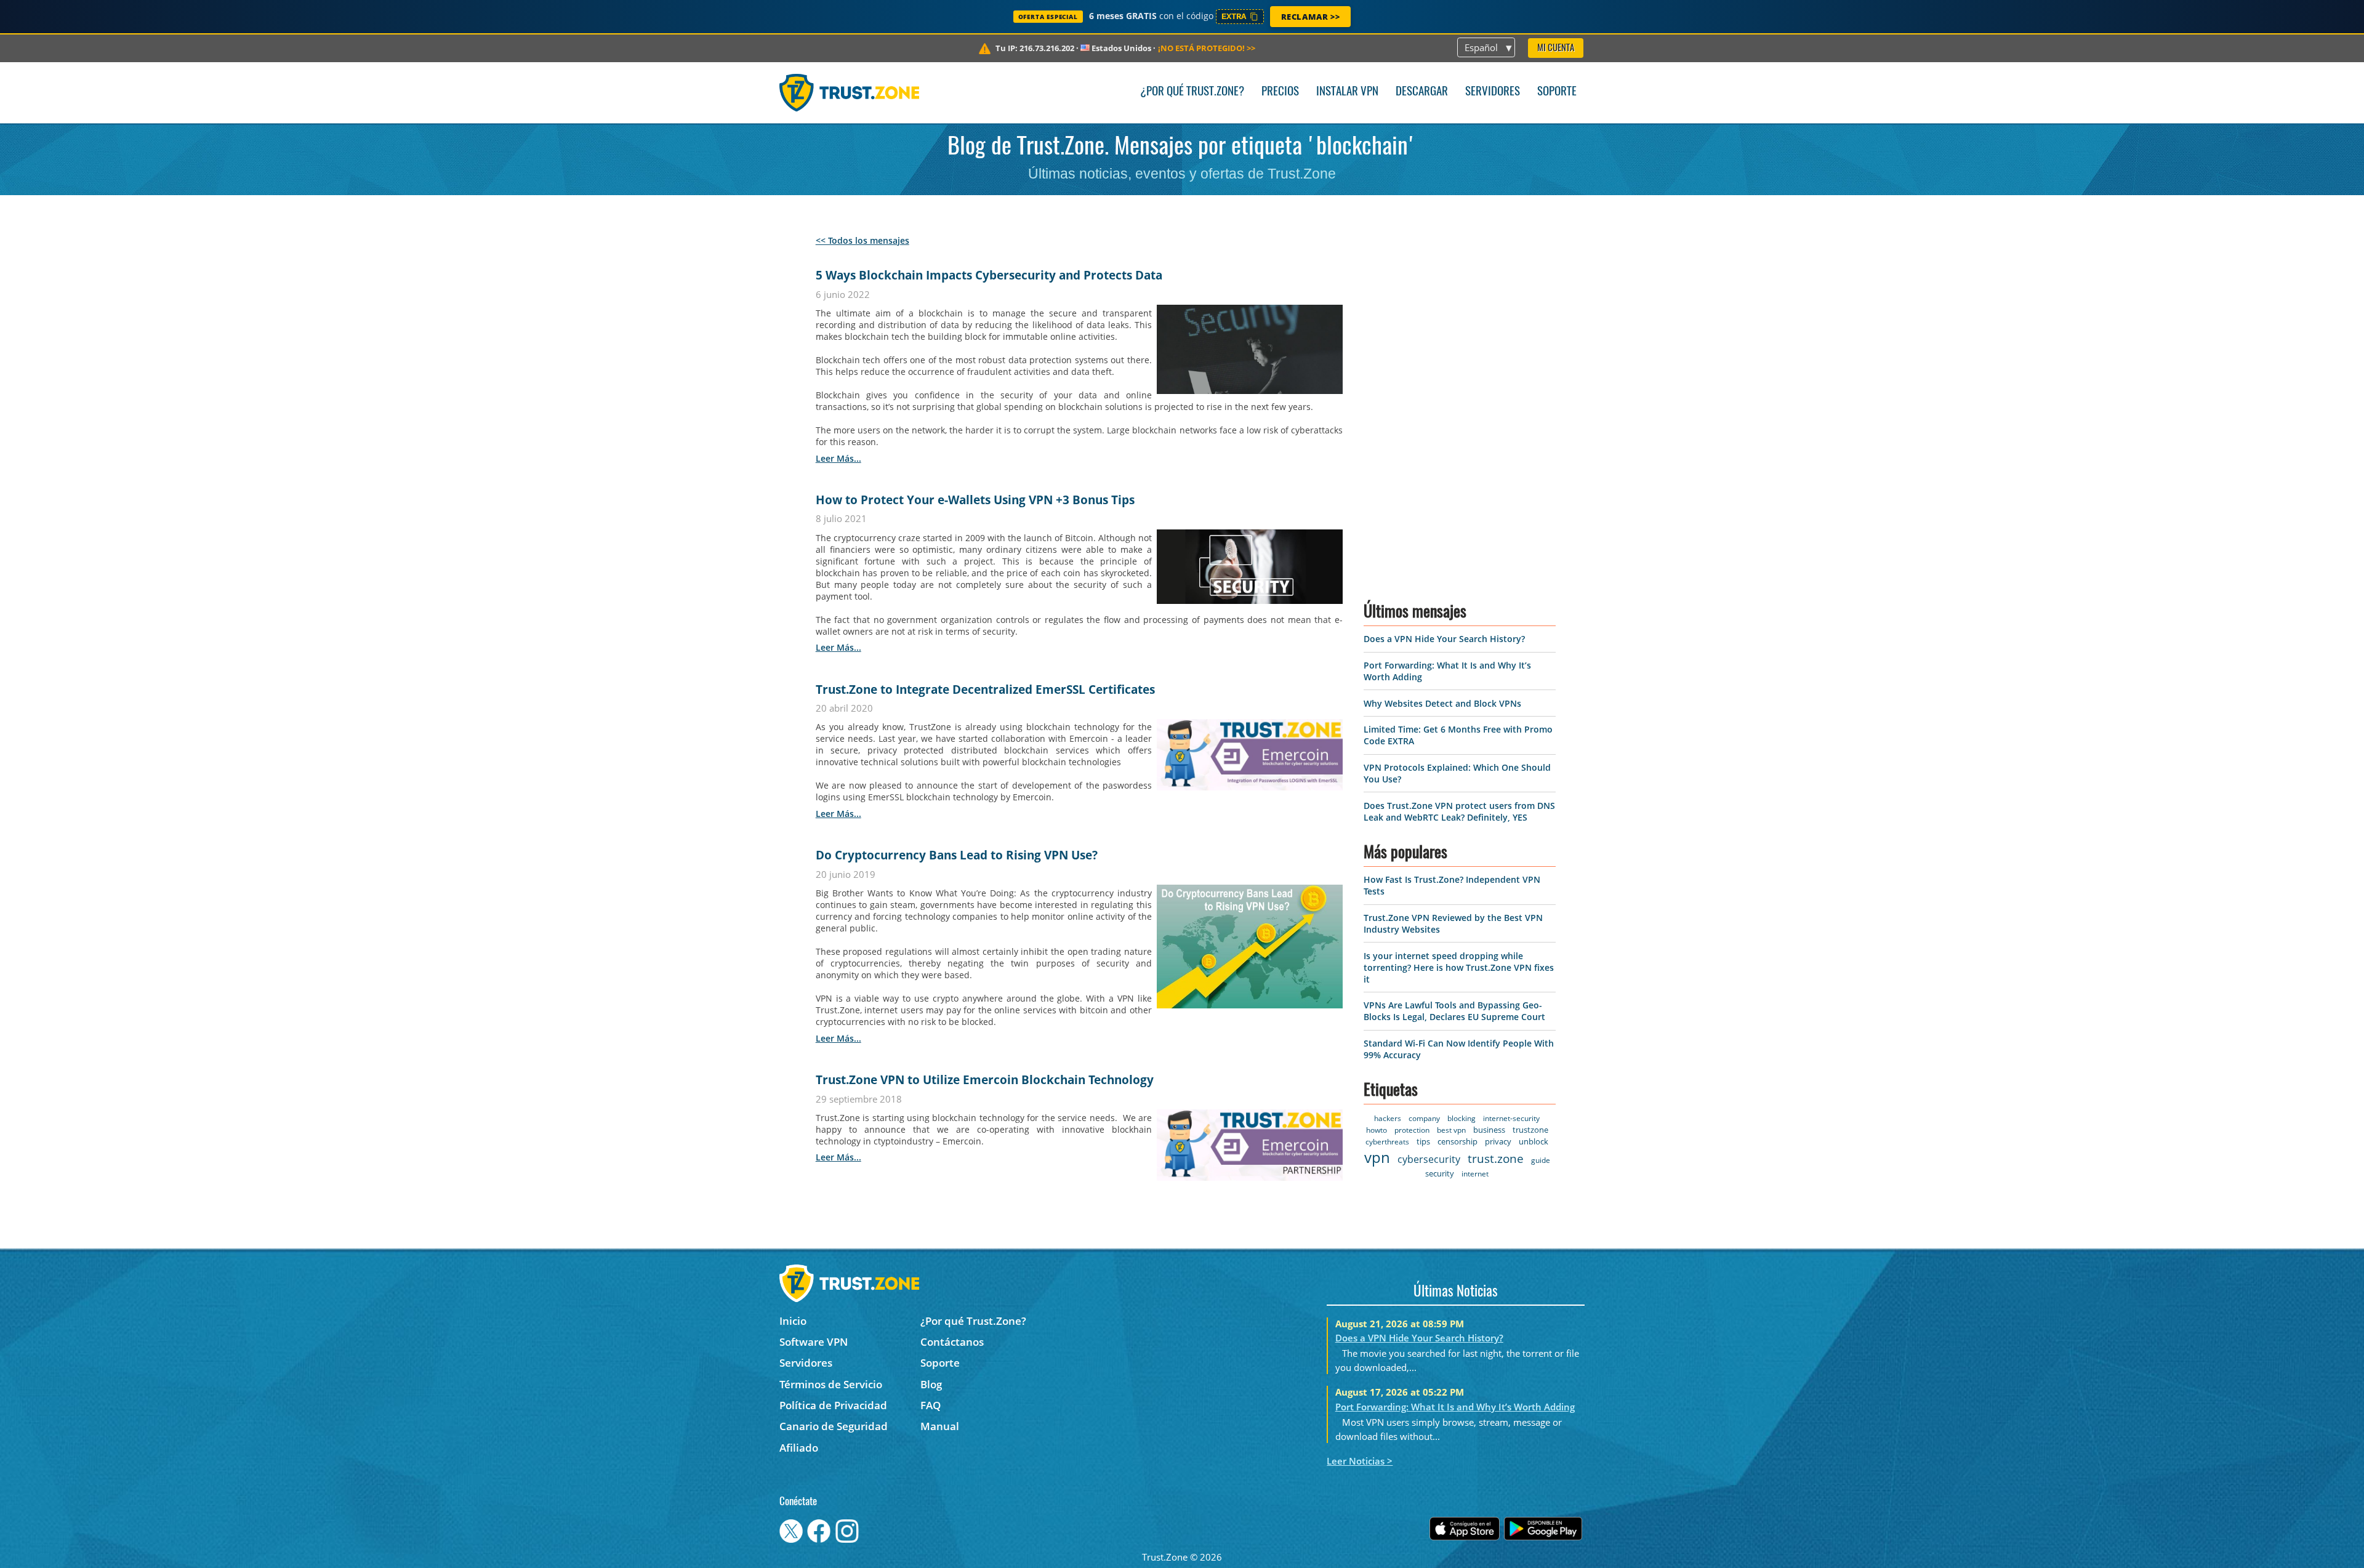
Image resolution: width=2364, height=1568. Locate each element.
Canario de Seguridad (834, 1426)
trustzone (1530, 1130)
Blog (931, 1384)
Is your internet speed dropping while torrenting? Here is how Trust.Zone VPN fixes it (1459, 967)
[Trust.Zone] (849, 92)
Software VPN (814, 1342)
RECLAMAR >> (1311, 17)
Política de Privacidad (833, 1405)
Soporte (1557, 92)
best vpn (1451, 1130)
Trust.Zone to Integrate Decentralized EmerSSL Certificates (985, 690)
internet (1475, 1174)
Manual (940, 1426)
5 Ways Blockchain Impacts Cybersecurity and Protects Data (989, 275)
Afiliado (799, 1448)
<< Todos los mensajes (862, 240)
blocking (1461, 1118)
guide (1541, 1160)
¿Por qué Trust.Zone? (1192, 92)
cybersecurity (1429, 1159)
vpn (1377, 1157)
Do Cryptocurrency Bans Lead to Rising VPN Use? (957, 855)
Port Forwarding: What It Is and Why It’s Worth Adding (1455, 1407)
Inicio (793, 1321)
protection (1412, 1130)
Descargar (1422, 92)
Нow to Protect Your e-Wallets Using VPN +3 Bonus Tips (975, 500)
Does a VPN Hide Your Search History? (1444, 639)
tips (1423, 1141)
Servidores (1493, 92)
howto (1377, 1130)
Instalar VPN (1347, 92)
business (1489, 1130)
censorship (1457, 1141)
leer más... (838, 458)
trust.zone (1496, 1159)
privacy (1498, 1141)
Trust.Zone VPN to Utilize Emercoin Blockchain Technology (985, 1080)
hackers (1388, 1118)
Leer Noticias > (1360, 1461)
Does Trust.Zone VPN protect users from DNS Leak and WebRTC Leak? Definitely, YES (1459, 811)
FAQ (931, 1405)
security (1440, 1173)
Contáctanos (952, 1342)
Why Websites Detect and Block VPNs (1442, 703)
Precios (1280, 92)
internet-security (1511, 1118)
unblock (1534, 1141)
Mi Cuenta (1556, 48)
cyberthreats (1387, 1142)
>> (1207, 48)
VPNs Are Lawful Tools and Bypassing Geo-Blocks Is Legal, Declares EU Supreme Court (1454, 1011)
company (1424, 1118)
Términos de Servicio (831, 1384)
